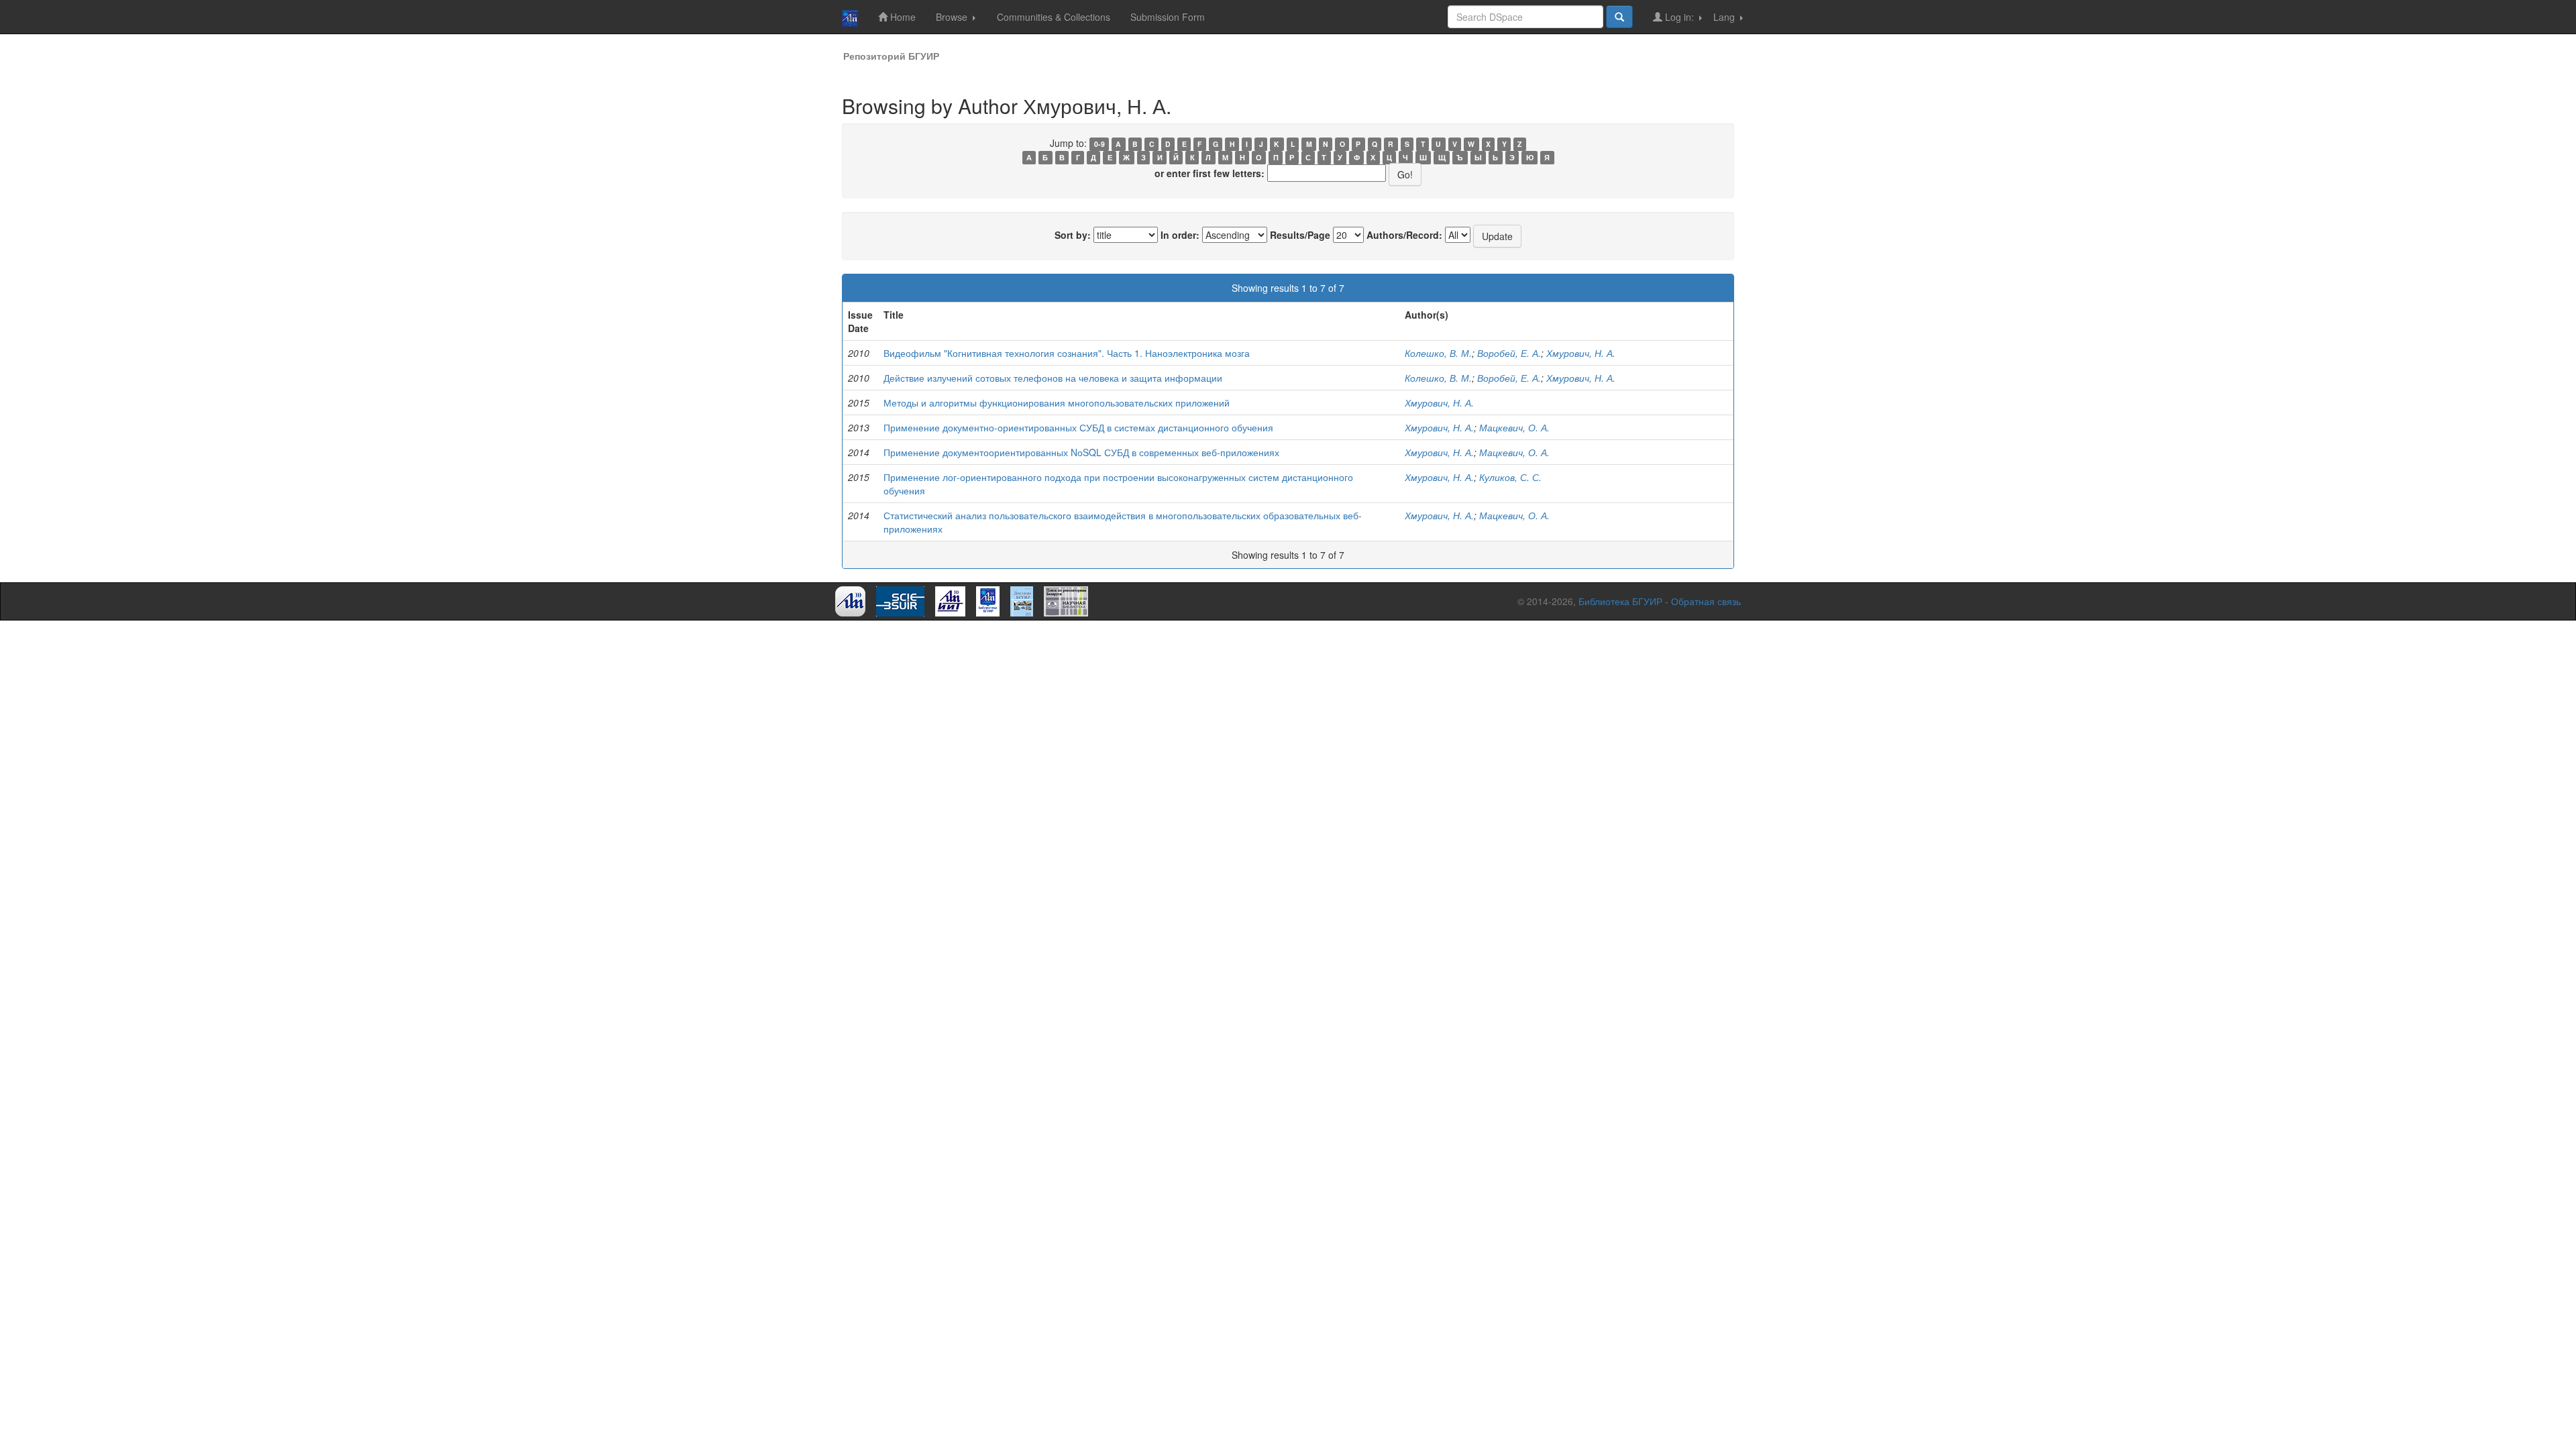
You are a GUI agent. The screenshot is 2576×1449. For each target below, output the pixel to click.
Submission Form (1168, 17)
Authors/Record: (1404, 235)
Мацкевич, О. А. (1514, 427)
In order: (1180, 235)
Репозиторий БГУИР (891, 56)
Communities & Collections (1054, 17)
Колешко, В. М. (1438, 353)
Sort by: (1073, 235)
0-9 (1099, 144)
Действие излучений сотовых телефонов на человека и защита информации (1053, 378)
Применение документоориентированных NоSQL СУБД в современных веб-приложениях (1081, 452)
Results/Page (1300, 235)
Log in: (1679, 17)
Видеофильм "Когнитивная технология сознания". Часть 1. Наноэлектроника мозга (1067, 353)
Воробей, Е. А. (1509, 353)
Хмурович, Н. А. (1581, 353)
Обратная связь (1706, 601)
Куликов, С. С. (1510, 477)
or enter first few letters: (1210, 173)
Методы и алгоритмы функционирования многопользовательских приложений (1057, 402)
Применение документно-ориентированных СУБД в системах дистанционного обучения (1078, 427)
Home (902, 17)
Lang (1725, 17)
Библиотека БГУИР (1620, 601)
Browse (953, 17)
